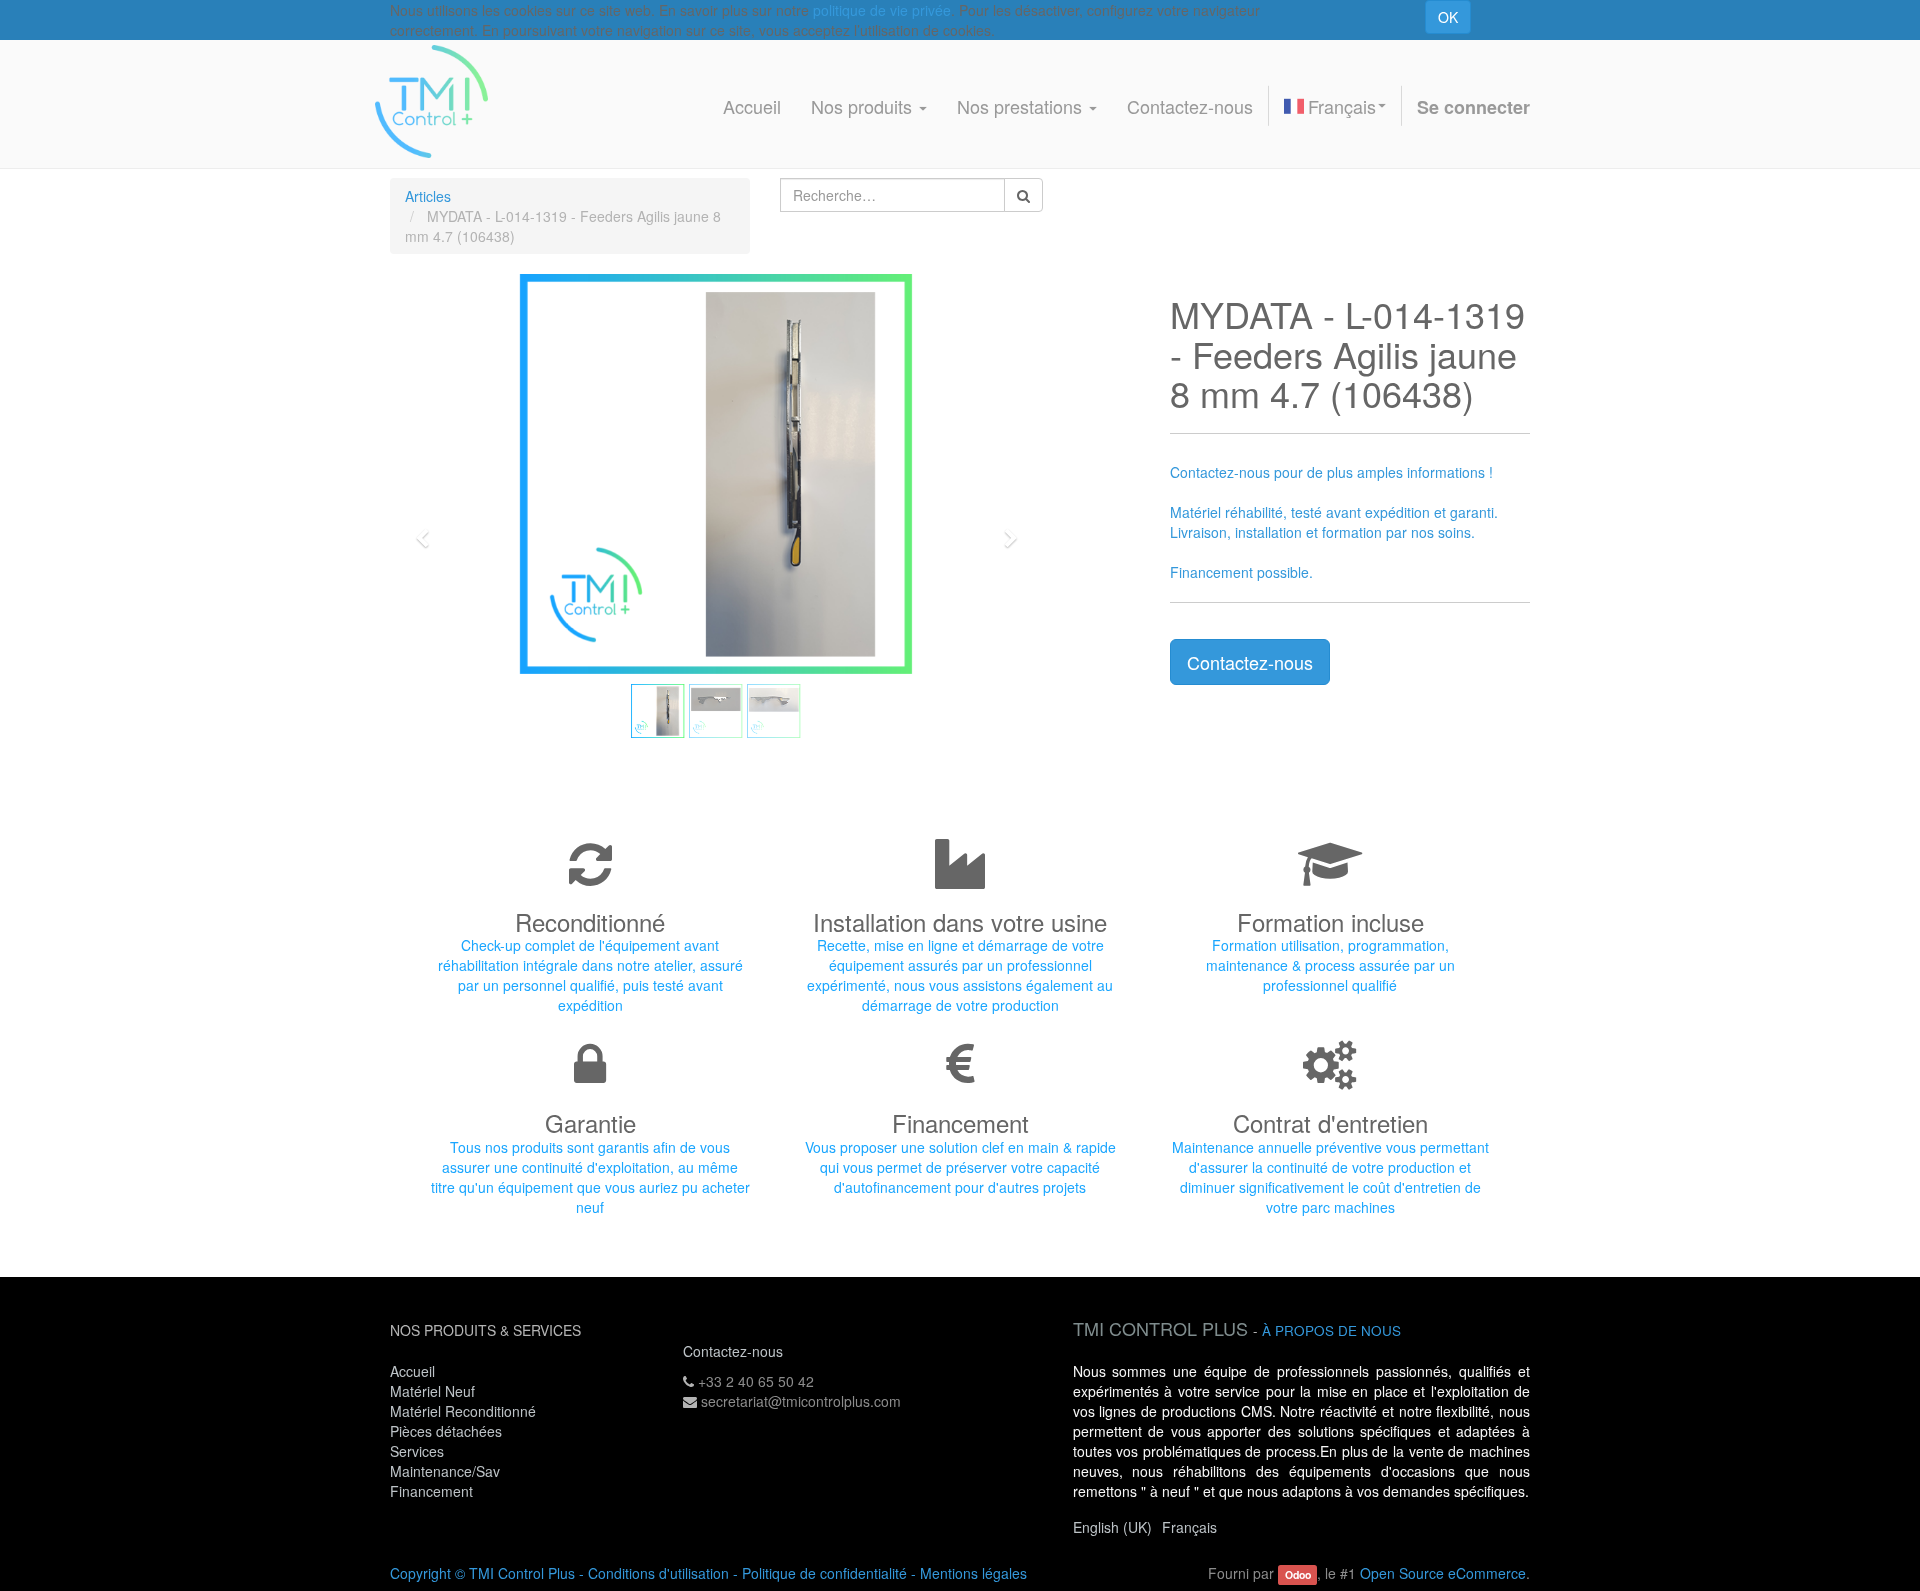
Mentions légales (973, 1573)
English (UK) (1112, 1527)
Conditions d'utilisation (658, 1573)
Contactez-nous (1250, 662)
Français (1342, 106)
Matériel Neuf (432, 1391)
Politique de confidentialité (824, 1573)
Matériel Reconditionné (463, 1411)
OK (1448, 17)
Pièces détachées (446, 1431)
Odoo (1298, 1574)
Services (419, 1451)
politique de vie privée (882, 10)
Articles (428, 196)
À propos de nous (1331, 1330)
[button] (429, 529)
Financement (431, 1491)
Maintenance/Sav (445, 1471)
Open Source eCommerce (1443, 1573)
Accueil (412, 1371)
